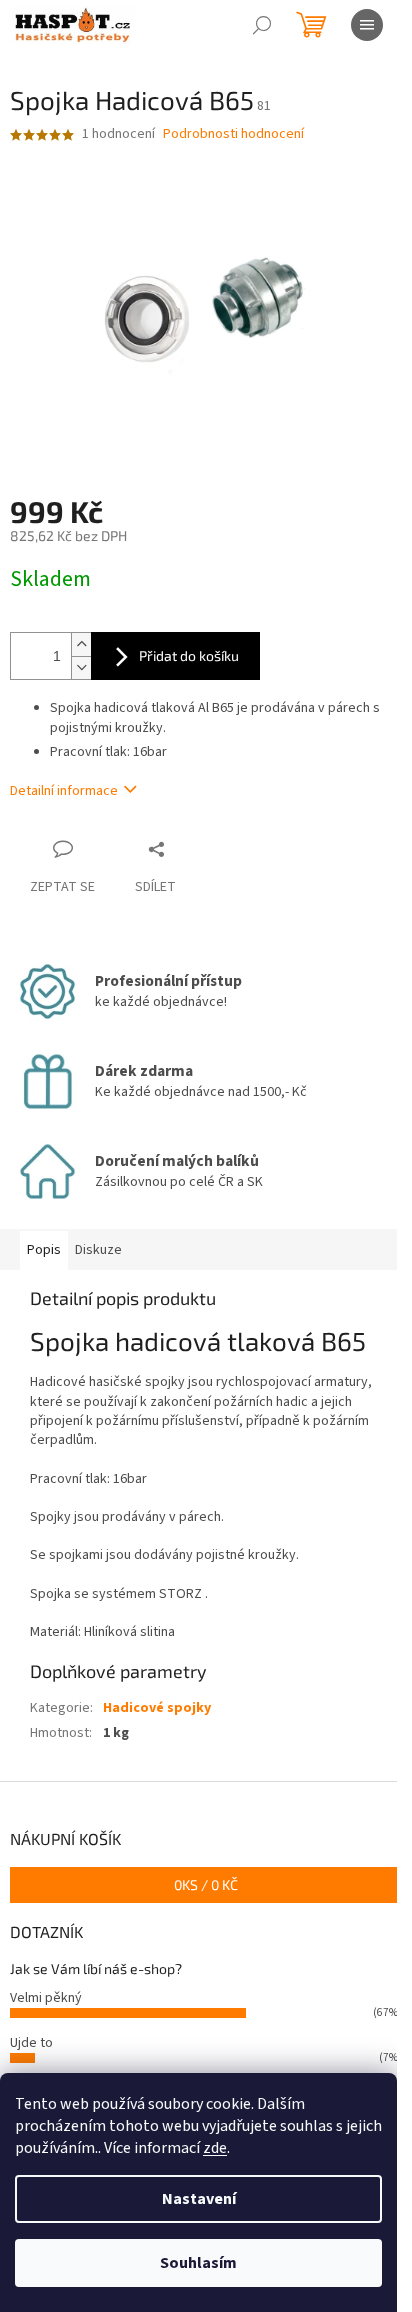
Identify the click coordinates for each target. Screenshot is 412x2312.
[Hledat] (262, 25)
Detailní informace (64, 791)
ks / (206, 1884)
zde (215, 2148)
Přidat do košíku (189, 655)
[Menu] (367, 25)
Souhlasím (198, 2263)
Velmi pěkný (46, 1998)
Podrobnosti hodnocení (233, 134)
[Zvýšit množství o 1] (81, 644)
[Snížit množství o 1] (81, 667)
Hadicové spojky (157, 1708)
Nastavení (199, 2199)
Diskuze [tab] (98, 1250)
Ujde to (31, 2043)
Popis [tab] (44, 1250)
